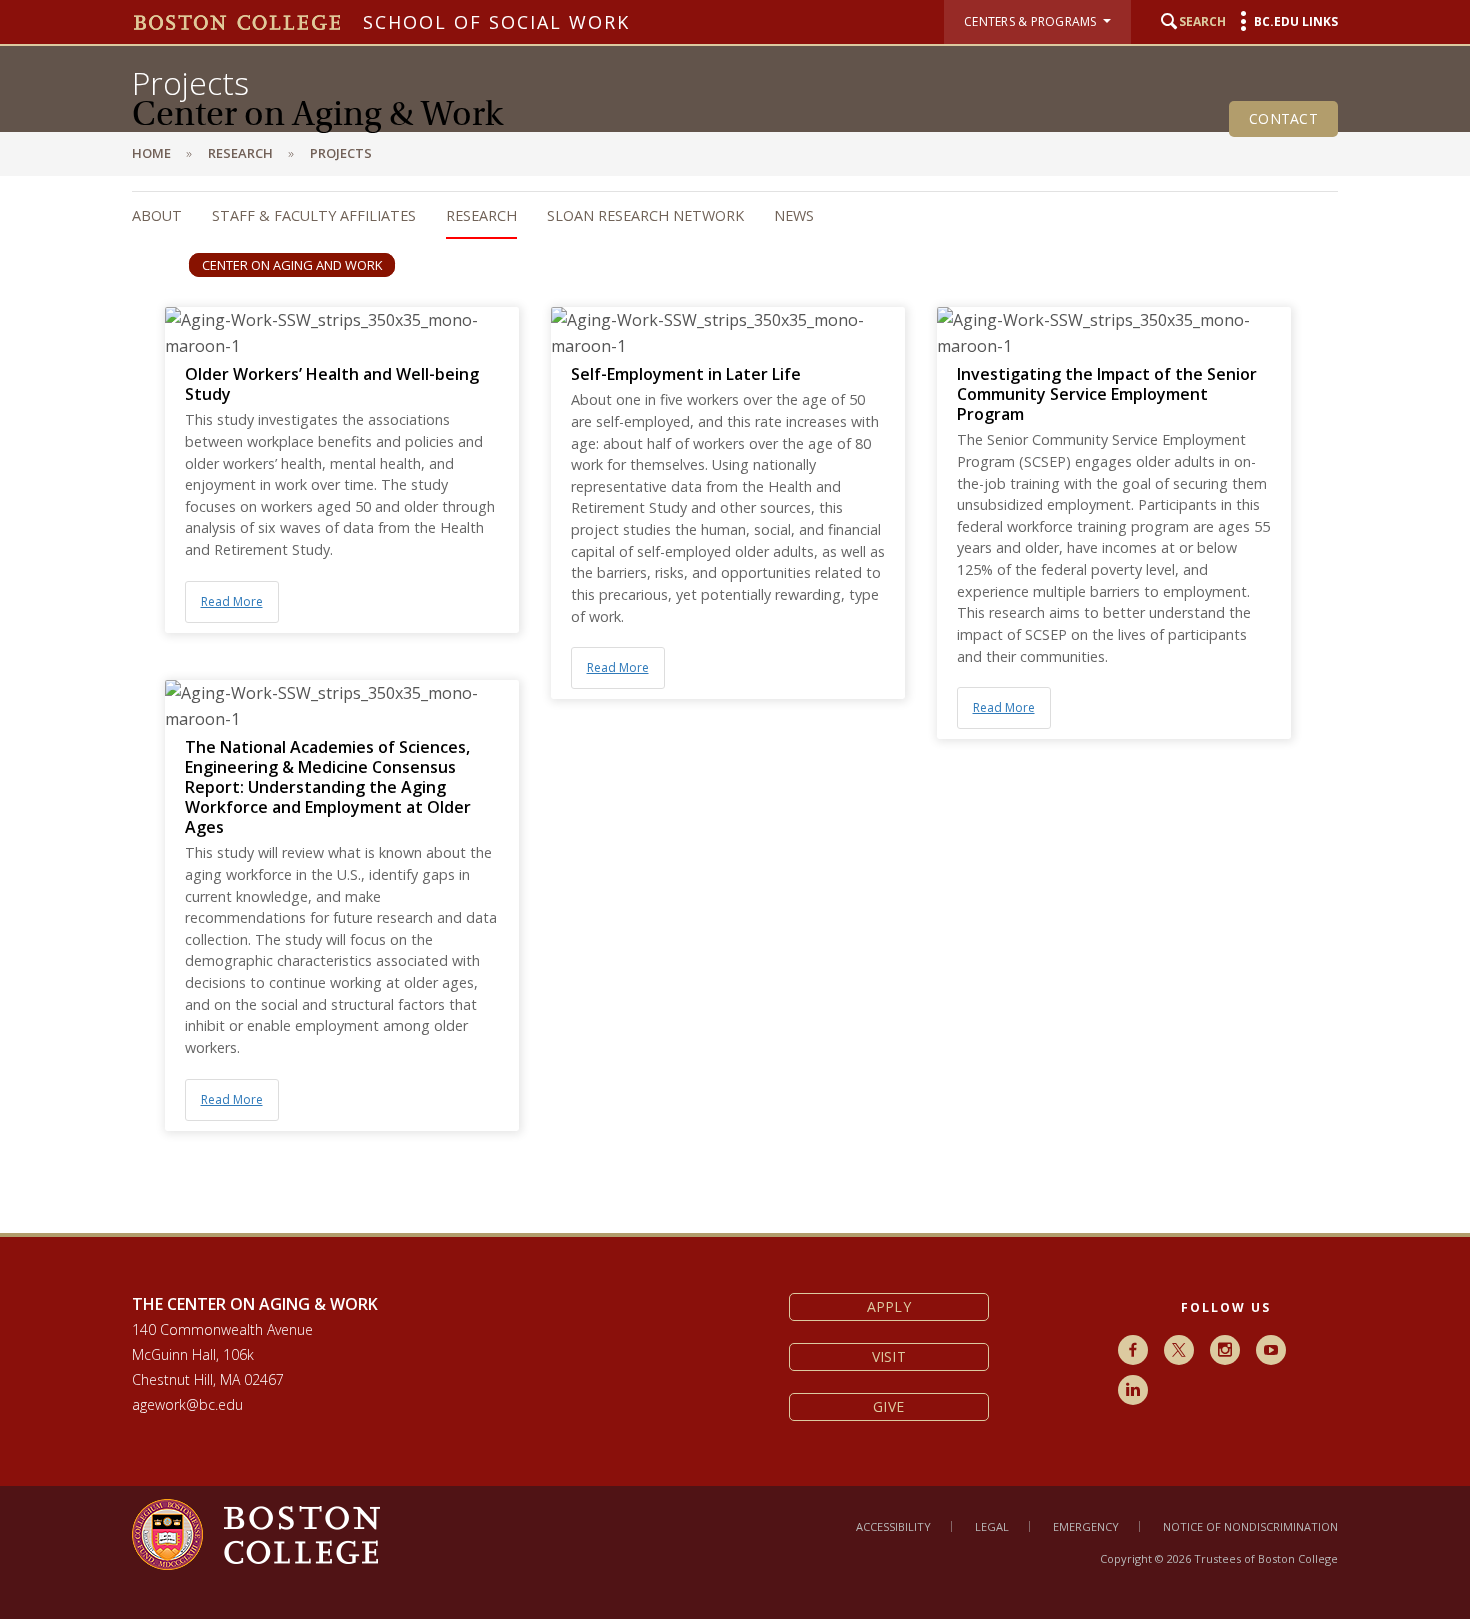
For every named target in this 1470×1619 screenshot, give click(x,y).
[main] (735, 719)
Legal (992, 1526)
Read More (232, 601)
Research (481, 215)
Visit (889, 1356)
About (157, 215)
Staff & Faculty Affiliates (314, 215)
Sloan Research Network (645, 215)
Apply (889, 1306)
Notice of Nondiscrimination (1250, 1526)
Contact (1283, 118)
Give (888, 1406)
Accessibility (893, 1526)
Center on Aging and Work (292, 265)
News (794, 215)
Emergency (1086, 1526)
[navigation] (715, 215)
